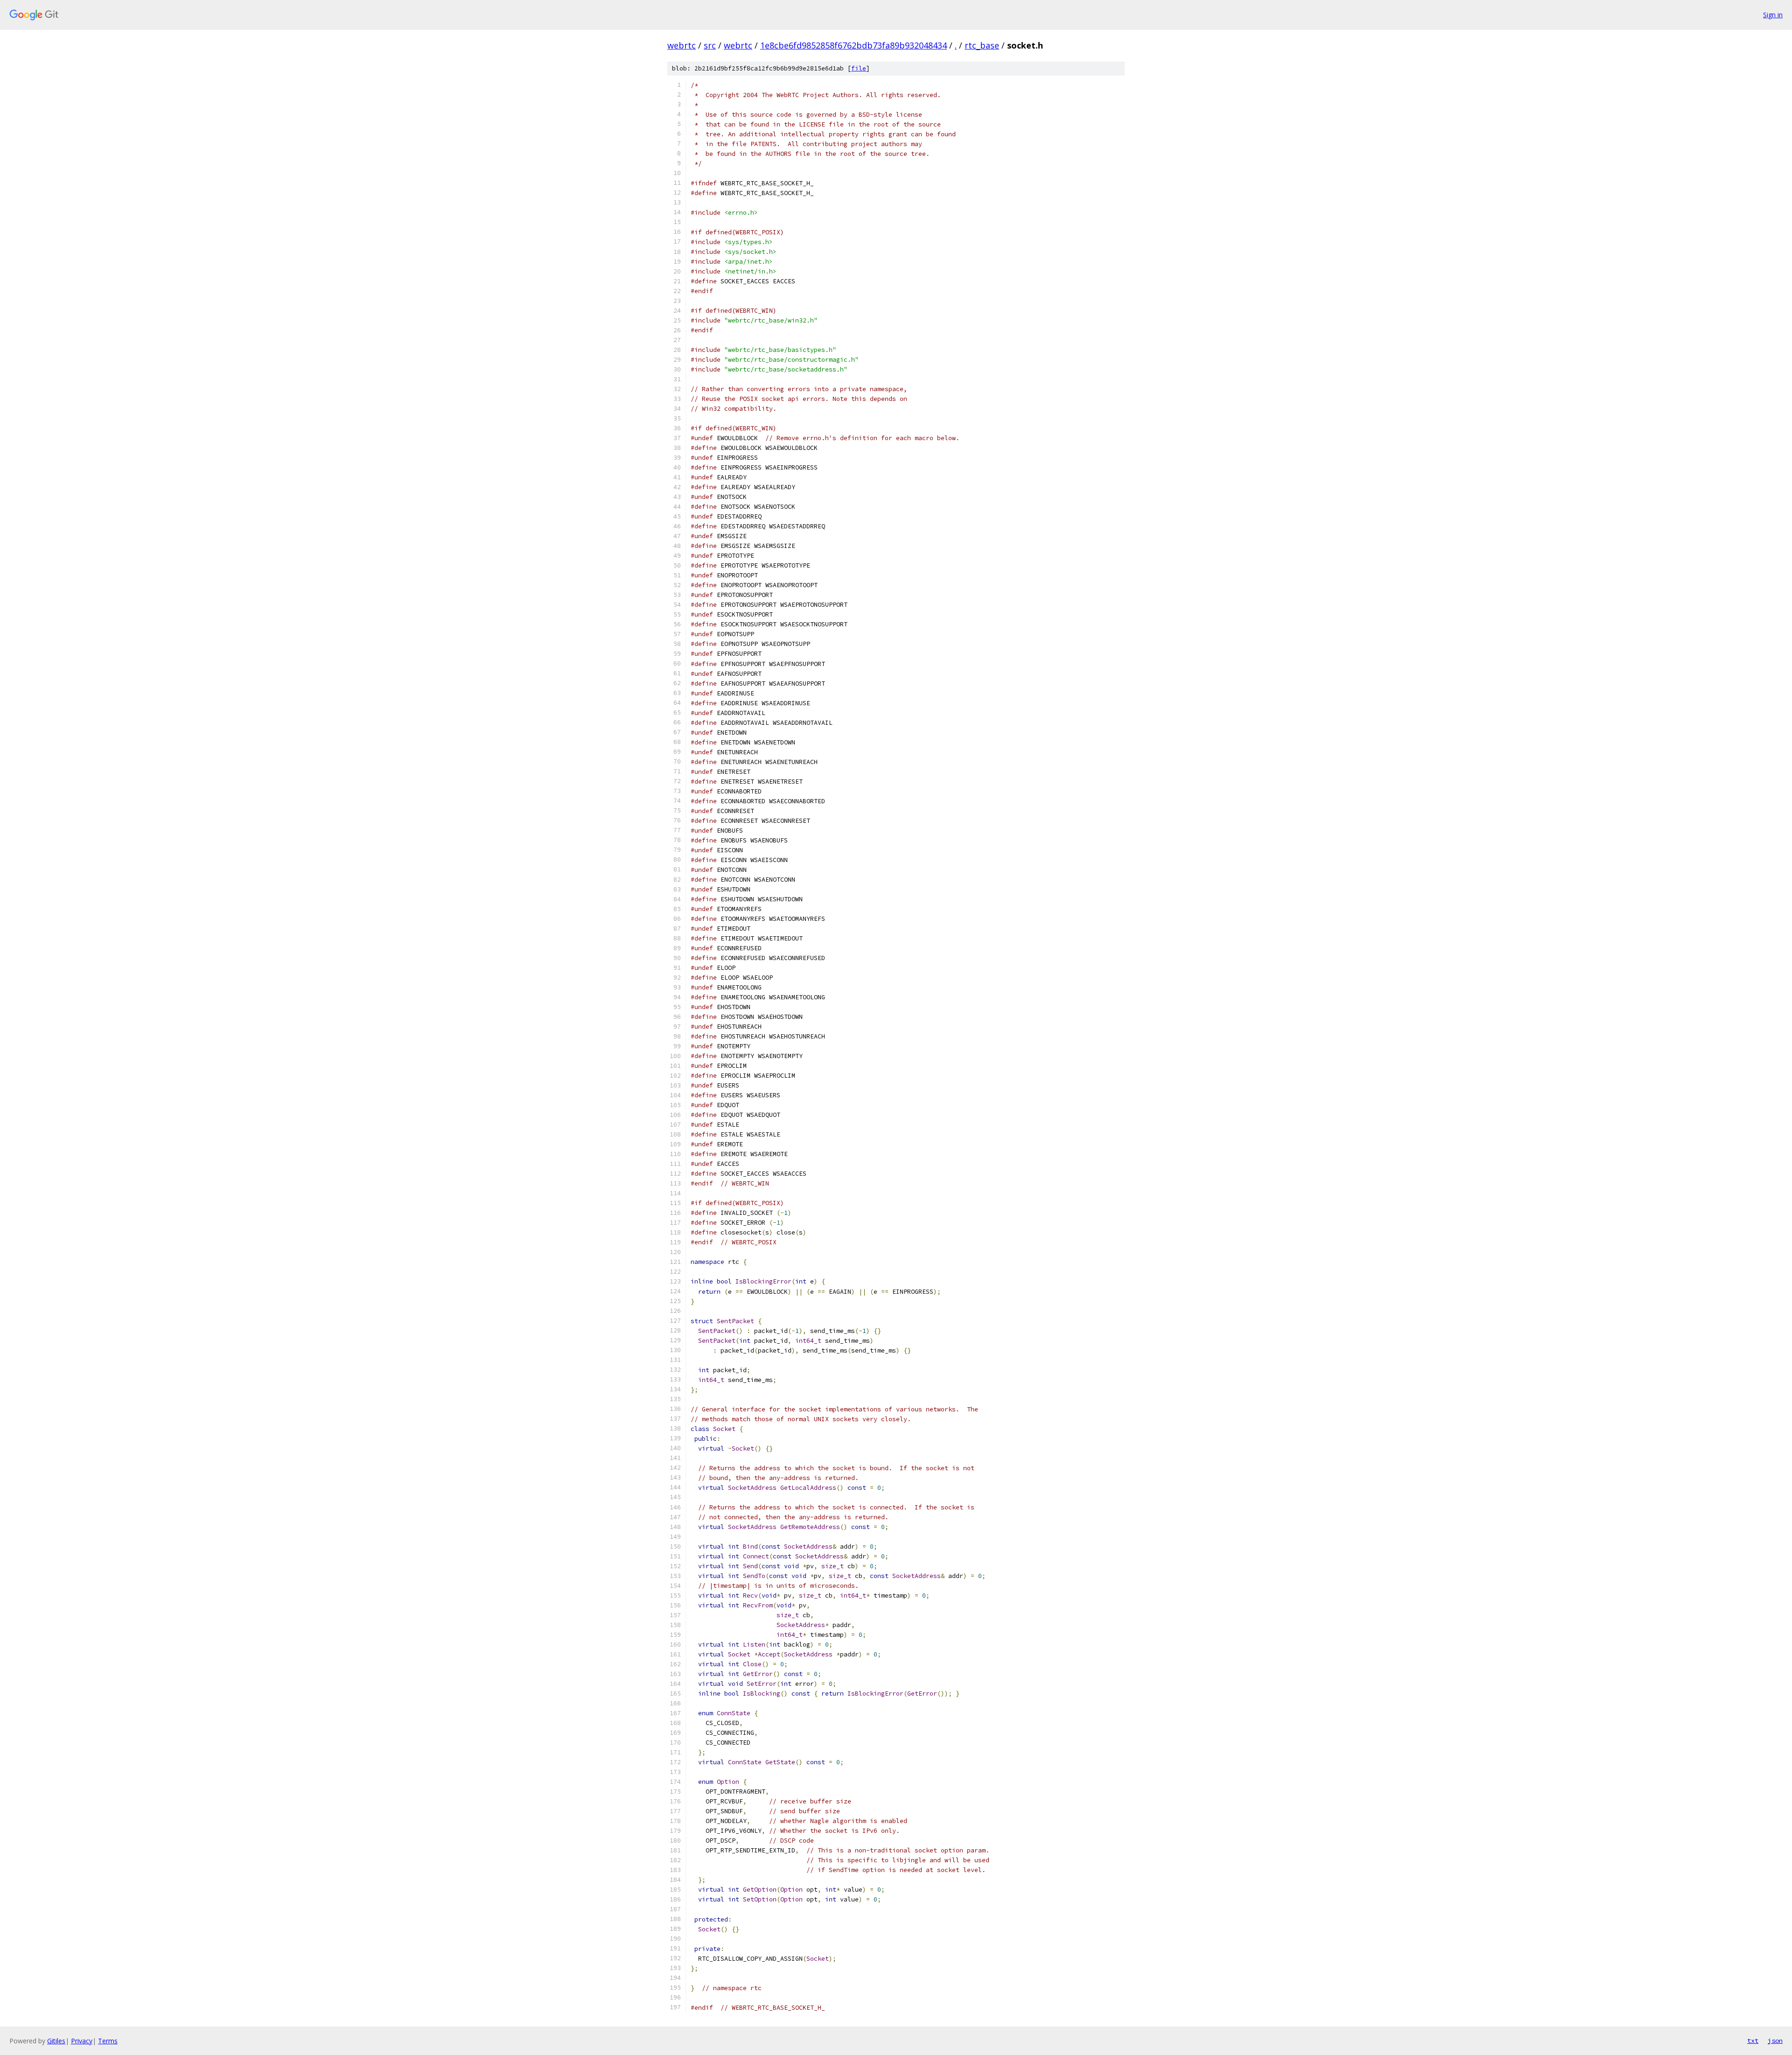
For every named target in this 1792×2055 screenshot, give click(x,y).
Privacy (82, 2041)
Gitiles (56, 2041)
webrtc (682, 45)
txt (1753, 2041)
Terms (108, 2041)
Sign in (1773, 15)
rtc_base (982, 45)
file (859, 68)
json (1775, 2041)
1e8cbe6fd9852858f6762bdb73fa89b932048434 (854, 45)
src (710, 45)
